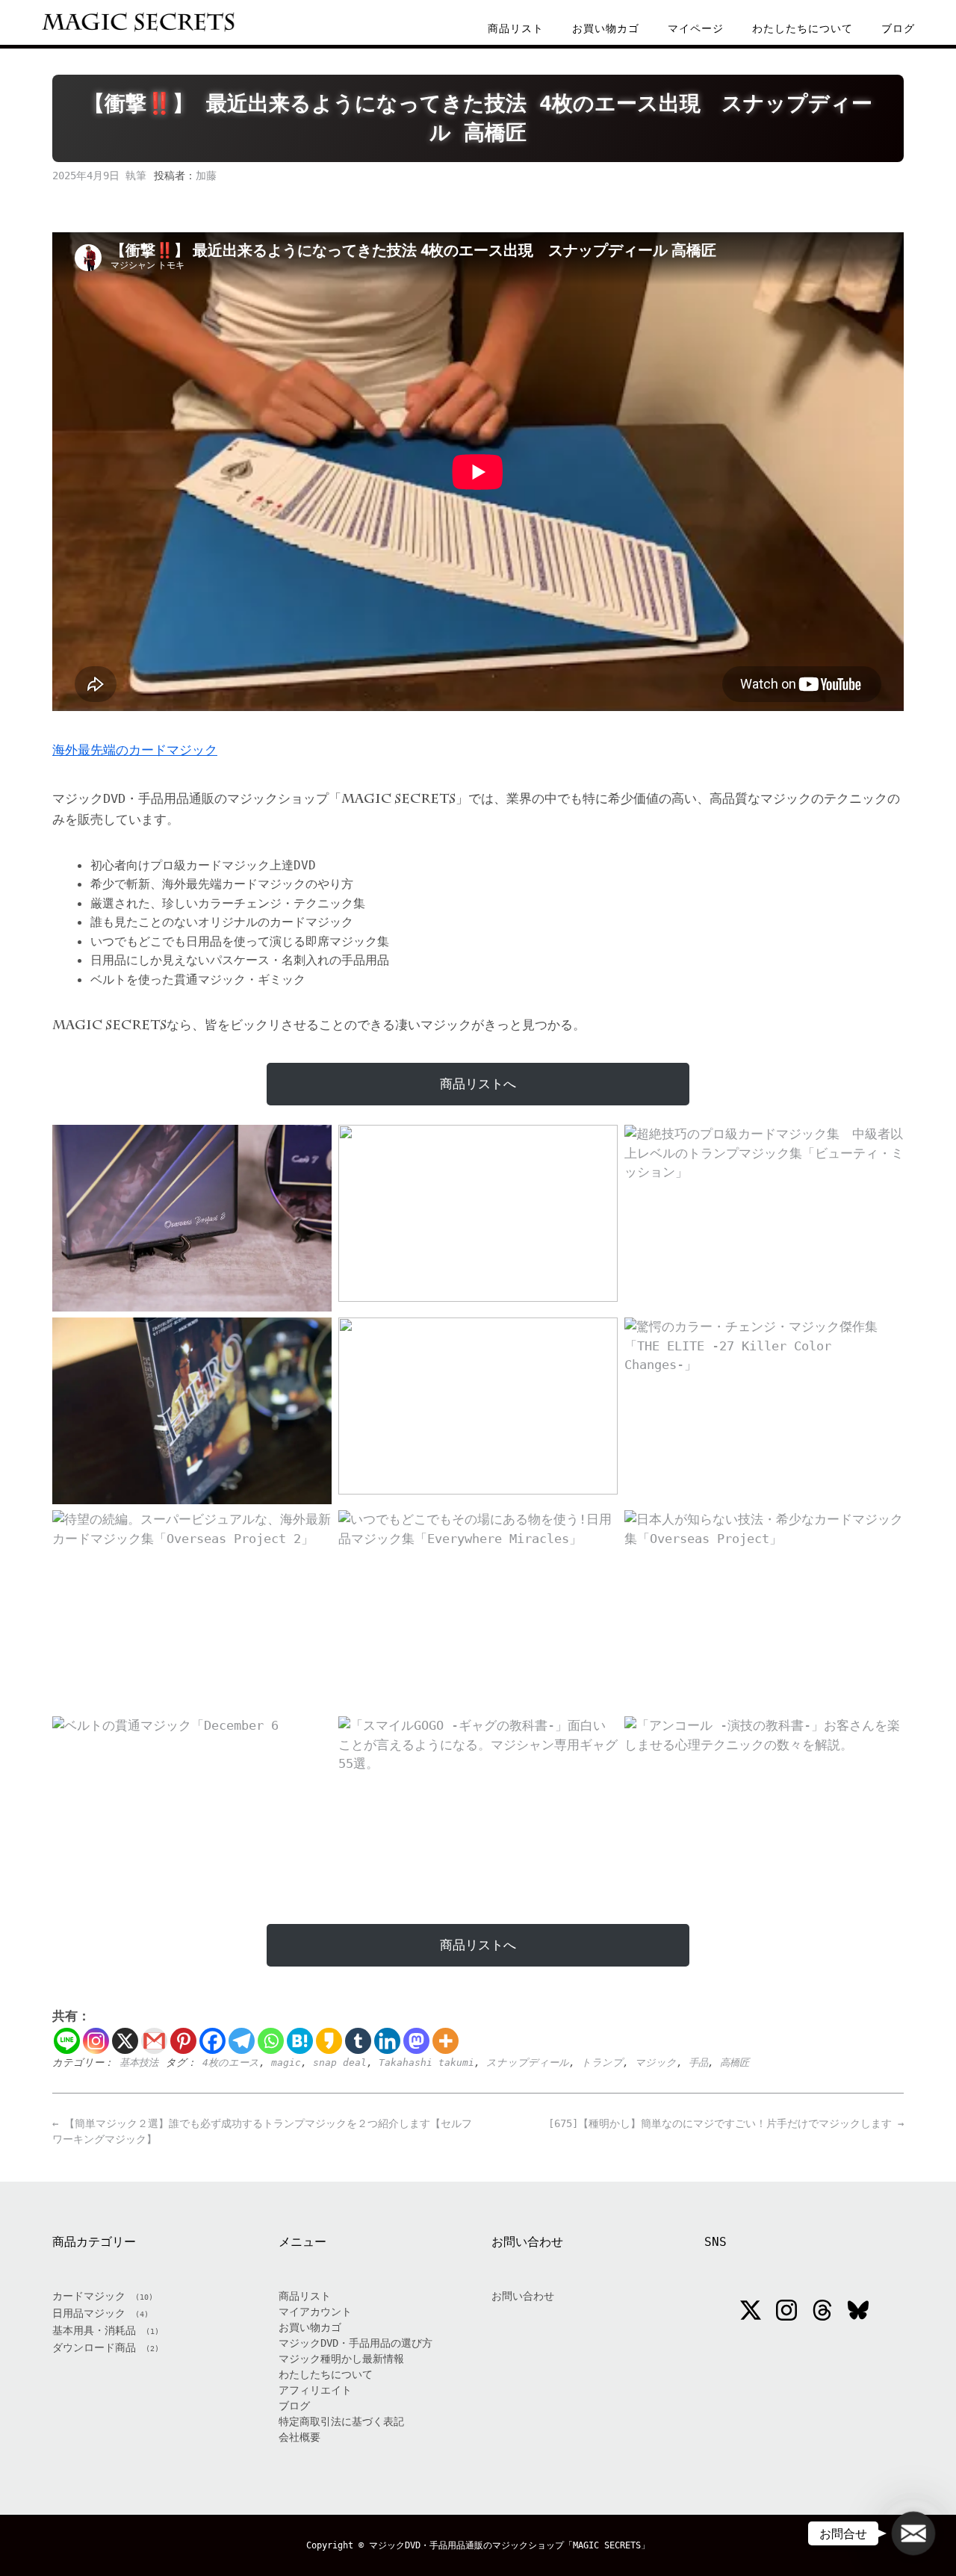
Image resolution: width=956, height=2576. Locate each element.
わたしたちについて (803, 28)
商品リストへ (478, 1084)
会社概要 (299, 2437)
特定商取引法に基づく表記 (341, 2421)
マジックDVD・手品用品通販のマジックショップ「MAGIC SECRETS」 (509, 2545)
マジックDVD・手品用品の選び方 (356, 2343)
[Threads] (822, 2312)
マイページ (696, 28)
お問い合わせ (523, 2296)
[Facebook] (212, 2041)
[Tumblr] (358, 2041)
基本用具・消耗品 (94, 2330)
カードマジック (89, 2296)
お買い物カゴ (606, 28)
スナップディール (528, 2063)
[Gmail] (154, 2041)
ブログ (898, 28)
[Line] (67, 2041)
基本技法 (139, 2063)
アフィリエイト (315, 2390)
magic (286, 2063)
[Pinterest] (183, 2041)
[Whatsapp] (271, 2041)
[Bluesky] (858, 2312)
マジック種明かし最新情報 (341, 2359)
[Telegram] (242, 2041)
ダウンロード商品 (94, 2347)
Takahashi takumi (426, 2063)
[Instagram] (96, 2041)
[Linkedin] (387, 2041)
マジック (656, 2063)
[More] (446, 2041)
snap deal (340, 2063)
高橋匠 (735, 2063)
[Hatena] (300, 2041)
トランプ (602, 2063)
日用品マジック (89, 2313)
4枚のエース (231, 2063)
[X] (125, 2041)
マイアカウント (315, 2312)
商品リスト (516, 28)
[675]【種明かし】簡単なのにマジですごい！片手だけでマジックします (726, 2123)
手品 (698, 2063)
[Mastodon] (416, 2041)
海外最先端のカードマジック (135, 750)
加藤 (206, 176)
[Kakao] (329, 2041)
